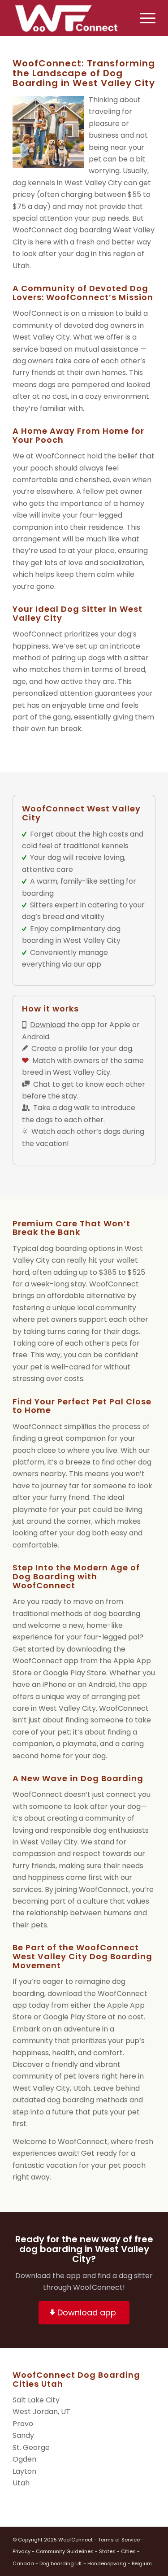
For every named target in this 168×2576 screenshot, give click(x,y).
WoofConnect (75, 2540)
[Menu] (143, 18)
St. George (31, 2447)
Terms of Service (119, 2540)
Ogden (24, 2459)
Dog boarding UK (61, 2563)
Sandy (23, 2435)
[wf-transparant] (70, 18)
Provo (23, 2424)
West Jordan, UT (41, 2412)
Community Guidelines (65, 2551)
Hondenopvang (107, 2563)
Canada (23, 2563)
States (107, 2551)
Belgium (142, 2563)
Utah (21, 2483)
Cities (128, 2551)
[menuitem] (143, 18)
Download (48, 1025)
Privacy (22, 2551)
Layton (24, 2471)
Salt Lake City (36, 2400)
